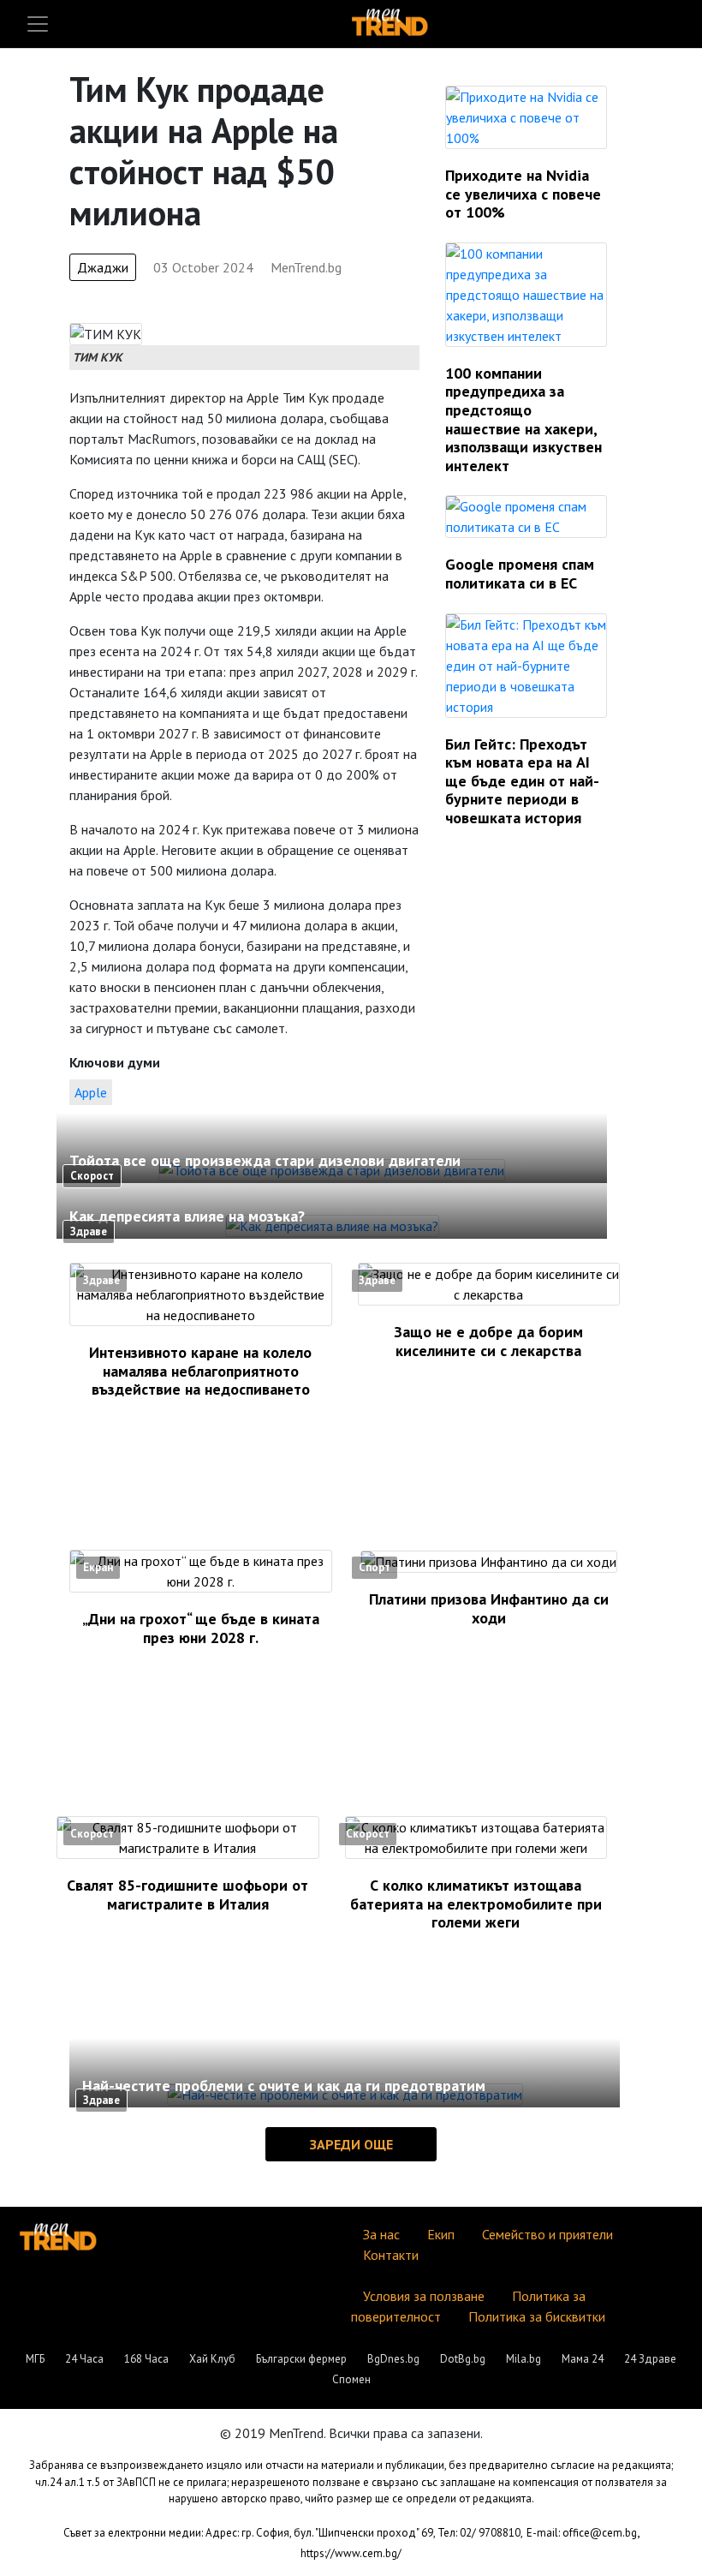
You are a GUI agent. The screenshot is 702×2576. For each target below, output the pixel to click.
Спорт (375, 1567)
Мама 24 (583, 2359)
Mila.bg (524, 2359)
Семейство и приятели (547, 2234)
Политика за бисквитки (537, 2316)
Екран (98, 1567)
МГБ (35, 2359)
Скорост (92, 1176)
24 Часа (84, 2359)
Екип (441, 2234)
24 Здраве (650, 2359)
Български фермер (301, 2359)
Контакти (391, 2255)
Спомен (351, 2379)
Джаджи (103, 267)
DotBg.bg (463, 2359)
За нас (381, 2234)
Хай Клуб (212, 2359)
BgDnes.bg (393, 2359)
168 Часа (146, 2359)
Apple (91, 1092)
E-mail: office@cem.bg (582, 2533)
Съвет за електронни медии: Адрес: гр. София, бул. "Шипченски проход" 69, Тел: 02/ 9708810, (293, 2533)
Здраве (89, 1231)
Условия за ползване (424, 2296)
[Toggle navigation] (38, 24)
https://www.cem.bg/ (351, 2553)
